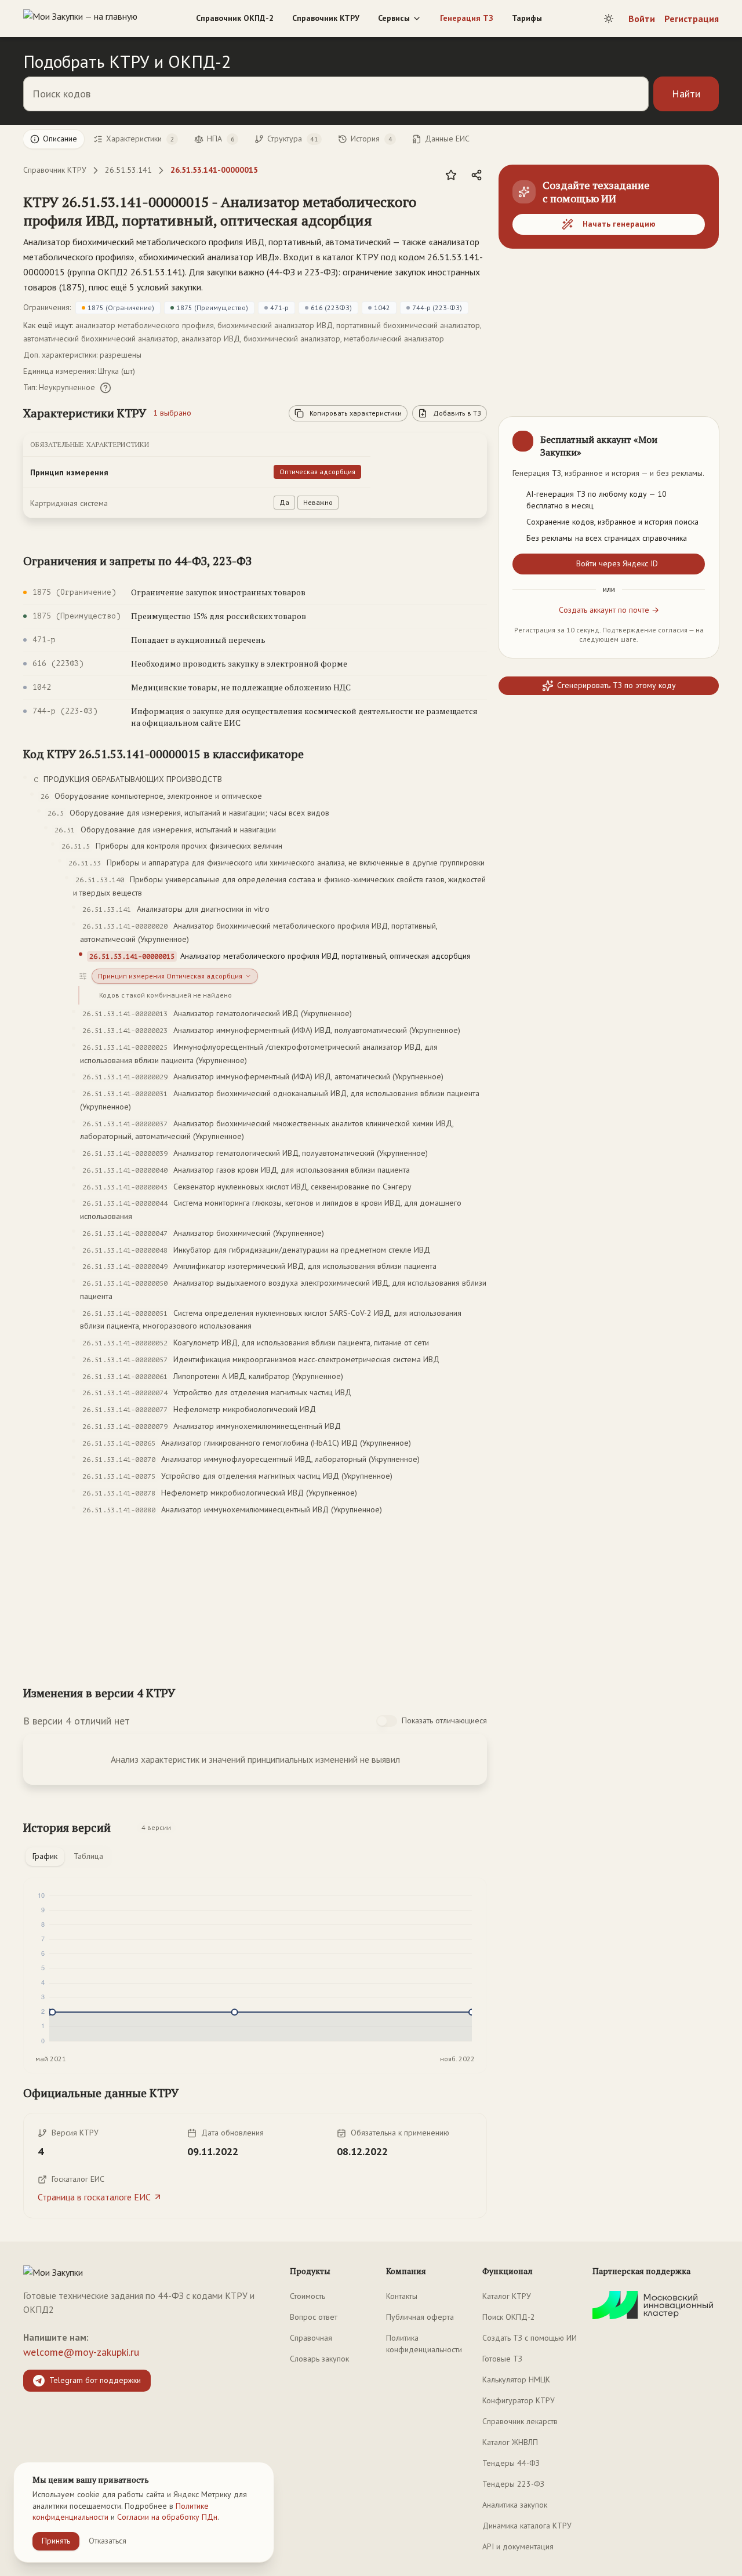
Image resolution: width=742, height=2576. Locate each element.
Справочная (311, 2338)
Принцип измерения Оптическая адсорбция (170, 976)
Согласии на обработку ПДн (167, 2517)
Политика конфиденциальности (424, 2344)
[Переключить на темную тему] (609, 19)
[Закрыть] (700, 435)
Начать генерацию (619, 224)
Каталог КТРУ (507, 2296)
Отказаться (108, 2541)
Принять (56, 2541)
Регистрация (692, 19)
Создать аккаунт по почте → (609, 610)
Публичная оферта (420, 2317)
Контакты (402, 2296)
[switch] (387, 1721)
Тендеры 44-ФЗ (511, 2463)
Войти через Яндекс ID (617, 563)
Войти (642, 19)
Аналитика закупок (515, 2505)
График (45, 1856)
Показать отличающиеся (444, 1720)
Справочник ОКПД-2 (235, 18)
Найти (686, 94)
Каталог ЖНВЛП (510, 2442)
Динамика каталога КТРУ (527, 2526)
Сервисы (394, 18)
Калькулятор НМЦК (516, 2379)
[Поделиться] (477, 175)
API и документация (518, 2546)
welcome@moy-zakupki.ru (81, 2352)
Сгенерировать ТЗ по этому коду (616, 685)
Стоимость (308, 2296)
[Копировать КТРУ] (478, 212)
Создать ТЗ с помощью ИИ (530, 2338)
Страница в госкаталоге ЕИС (94, 2197)
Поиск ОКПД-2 (509, 2317)
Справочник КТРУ (326, 18)
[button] (243, 211)
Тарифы (527, 18)
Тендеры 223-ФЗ (513, 2484)
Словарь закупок (319, 2359)
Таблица (88, 1856)
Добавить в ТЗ (457, 413)
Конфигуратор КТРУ (519, 2400)
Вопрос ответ (314, 2317)
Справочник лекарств (520, 2421)
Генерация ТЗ (467, 18)
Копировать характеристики (356, 413)
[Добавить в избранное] (451, 175)
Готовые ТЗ (502, 2359)
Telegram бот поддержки (95, 2380)
